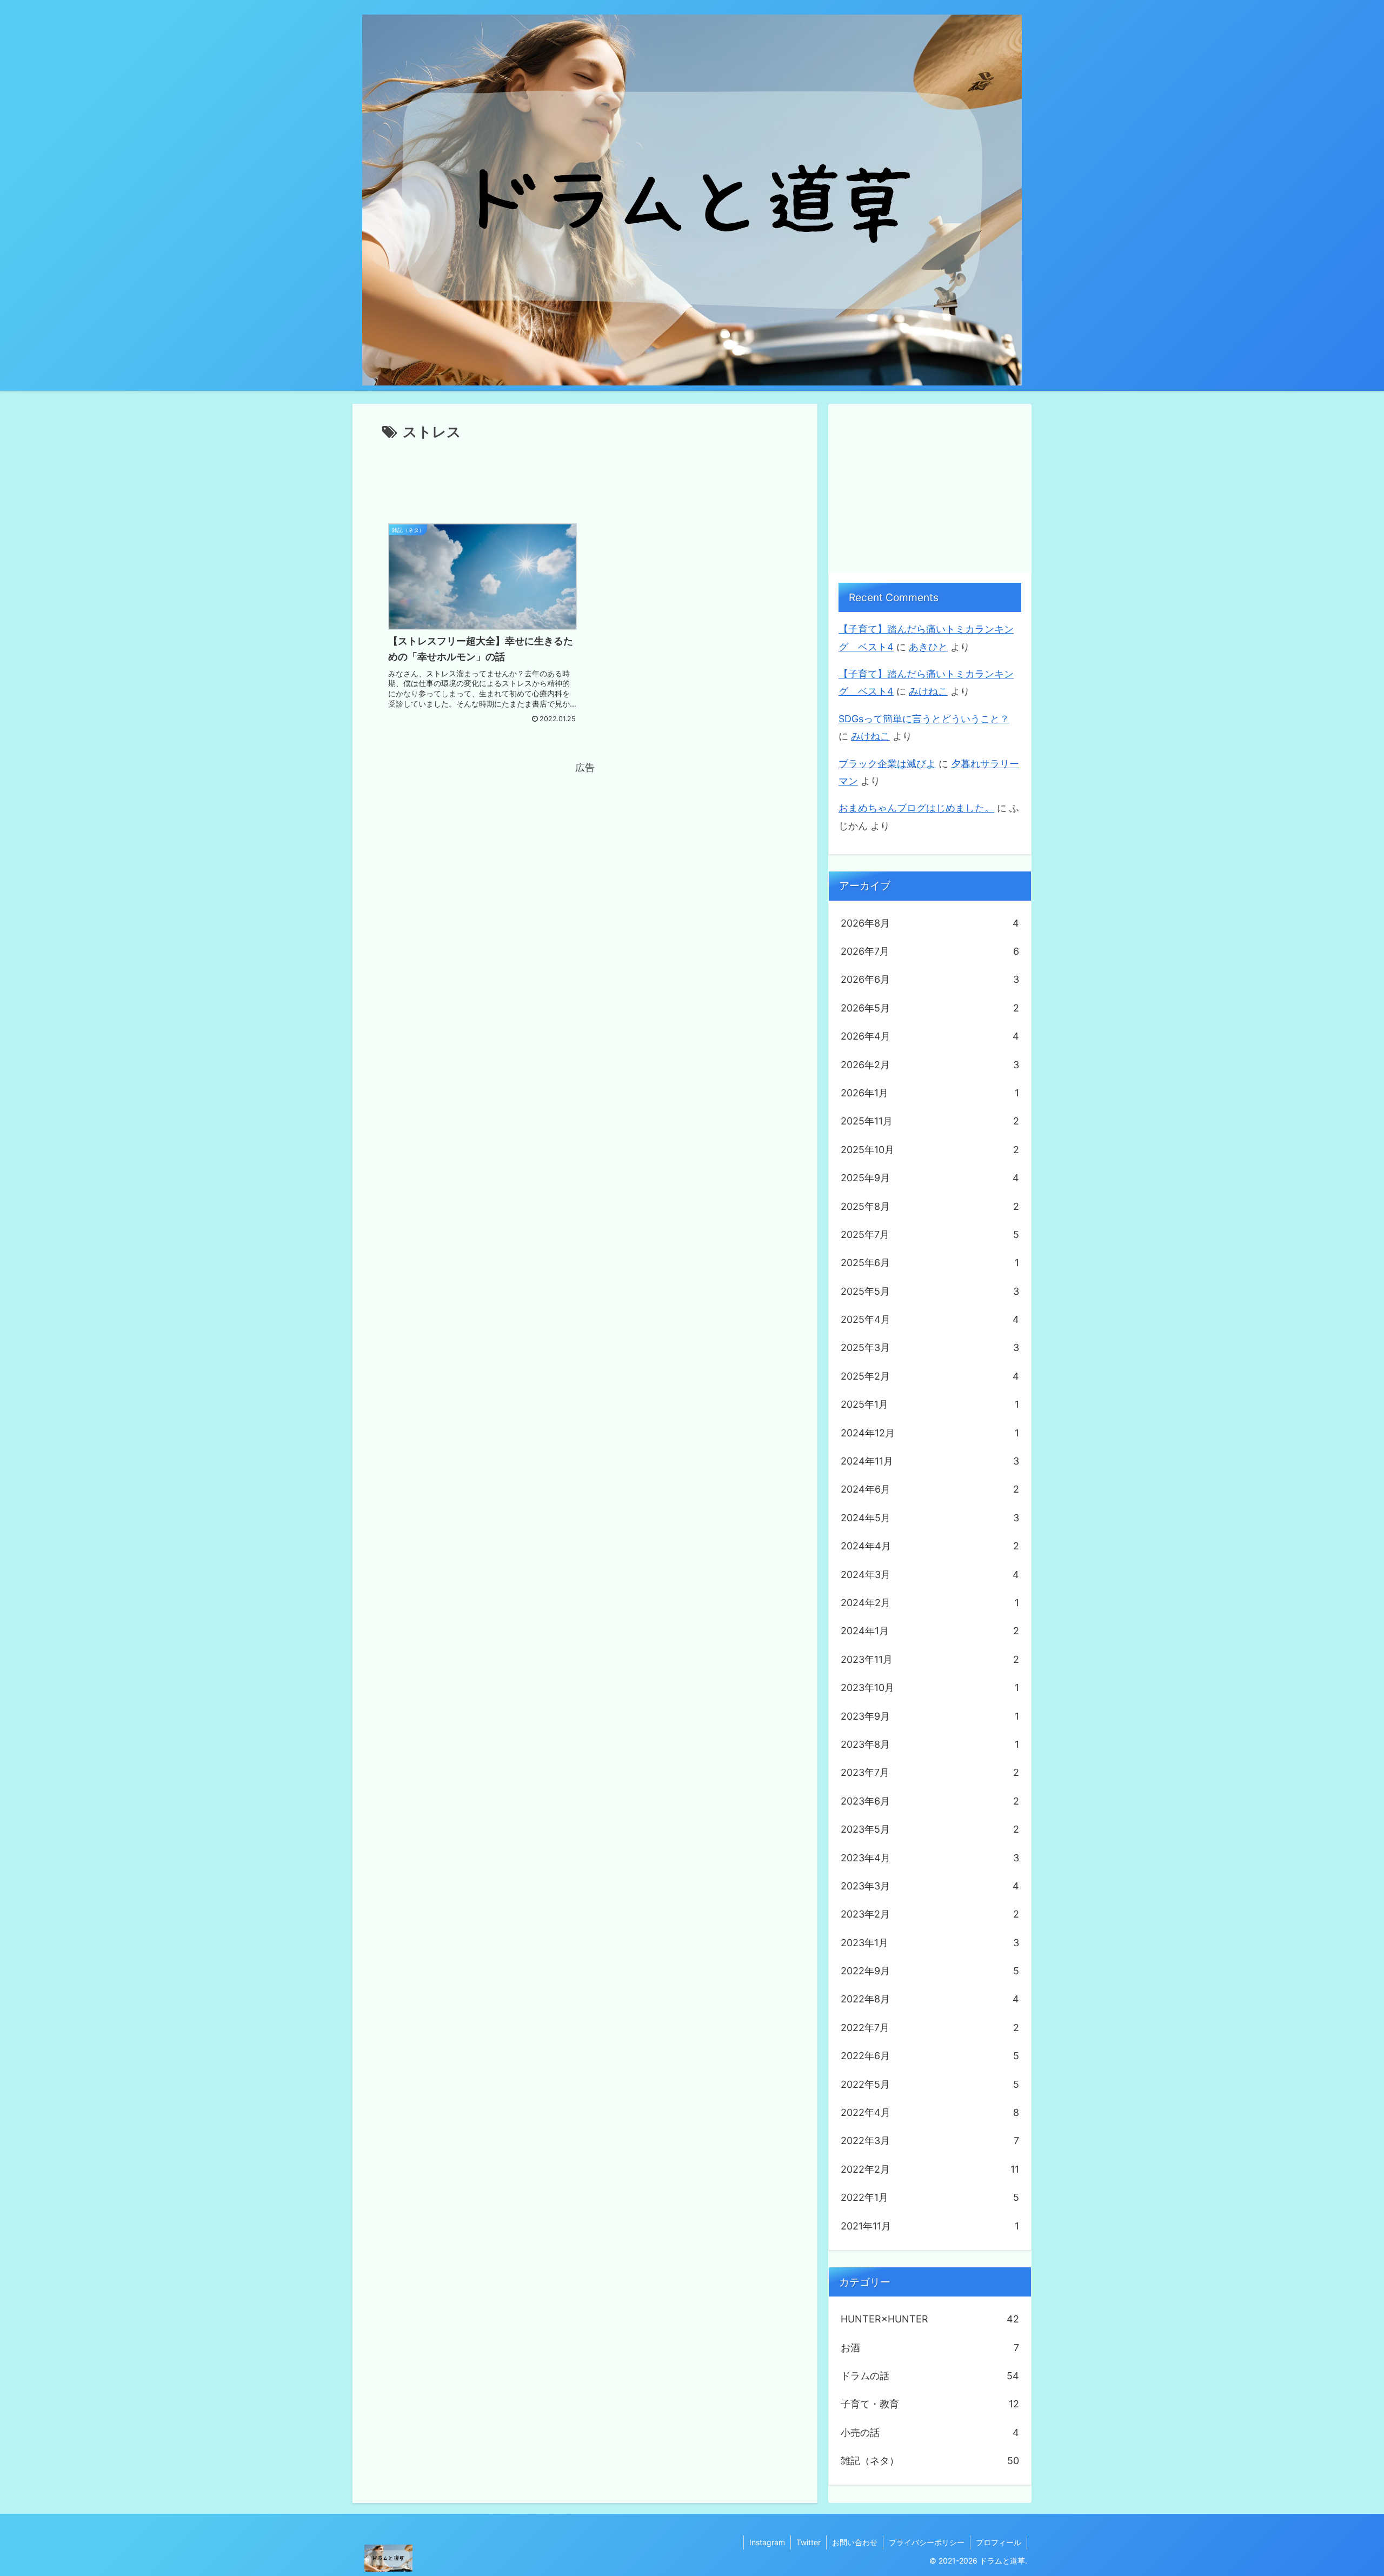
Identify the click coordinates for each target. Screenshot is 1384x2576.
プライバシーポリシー (927, 2542)
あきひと (928, 647)
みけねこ (928, 691)
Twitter (809, 2542)
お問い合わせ (855, 2542)
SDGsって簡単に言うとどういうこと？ (924, 719)
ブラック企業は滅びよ (887, 764)
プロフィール (999, 2542)
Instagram (767, 2542)
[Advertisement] (585, 474)
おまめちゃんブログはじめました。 (916, 808)
